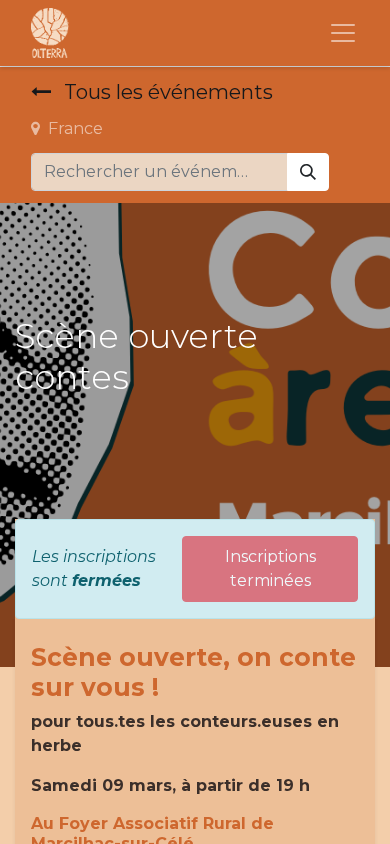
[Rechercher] (308, 172)
